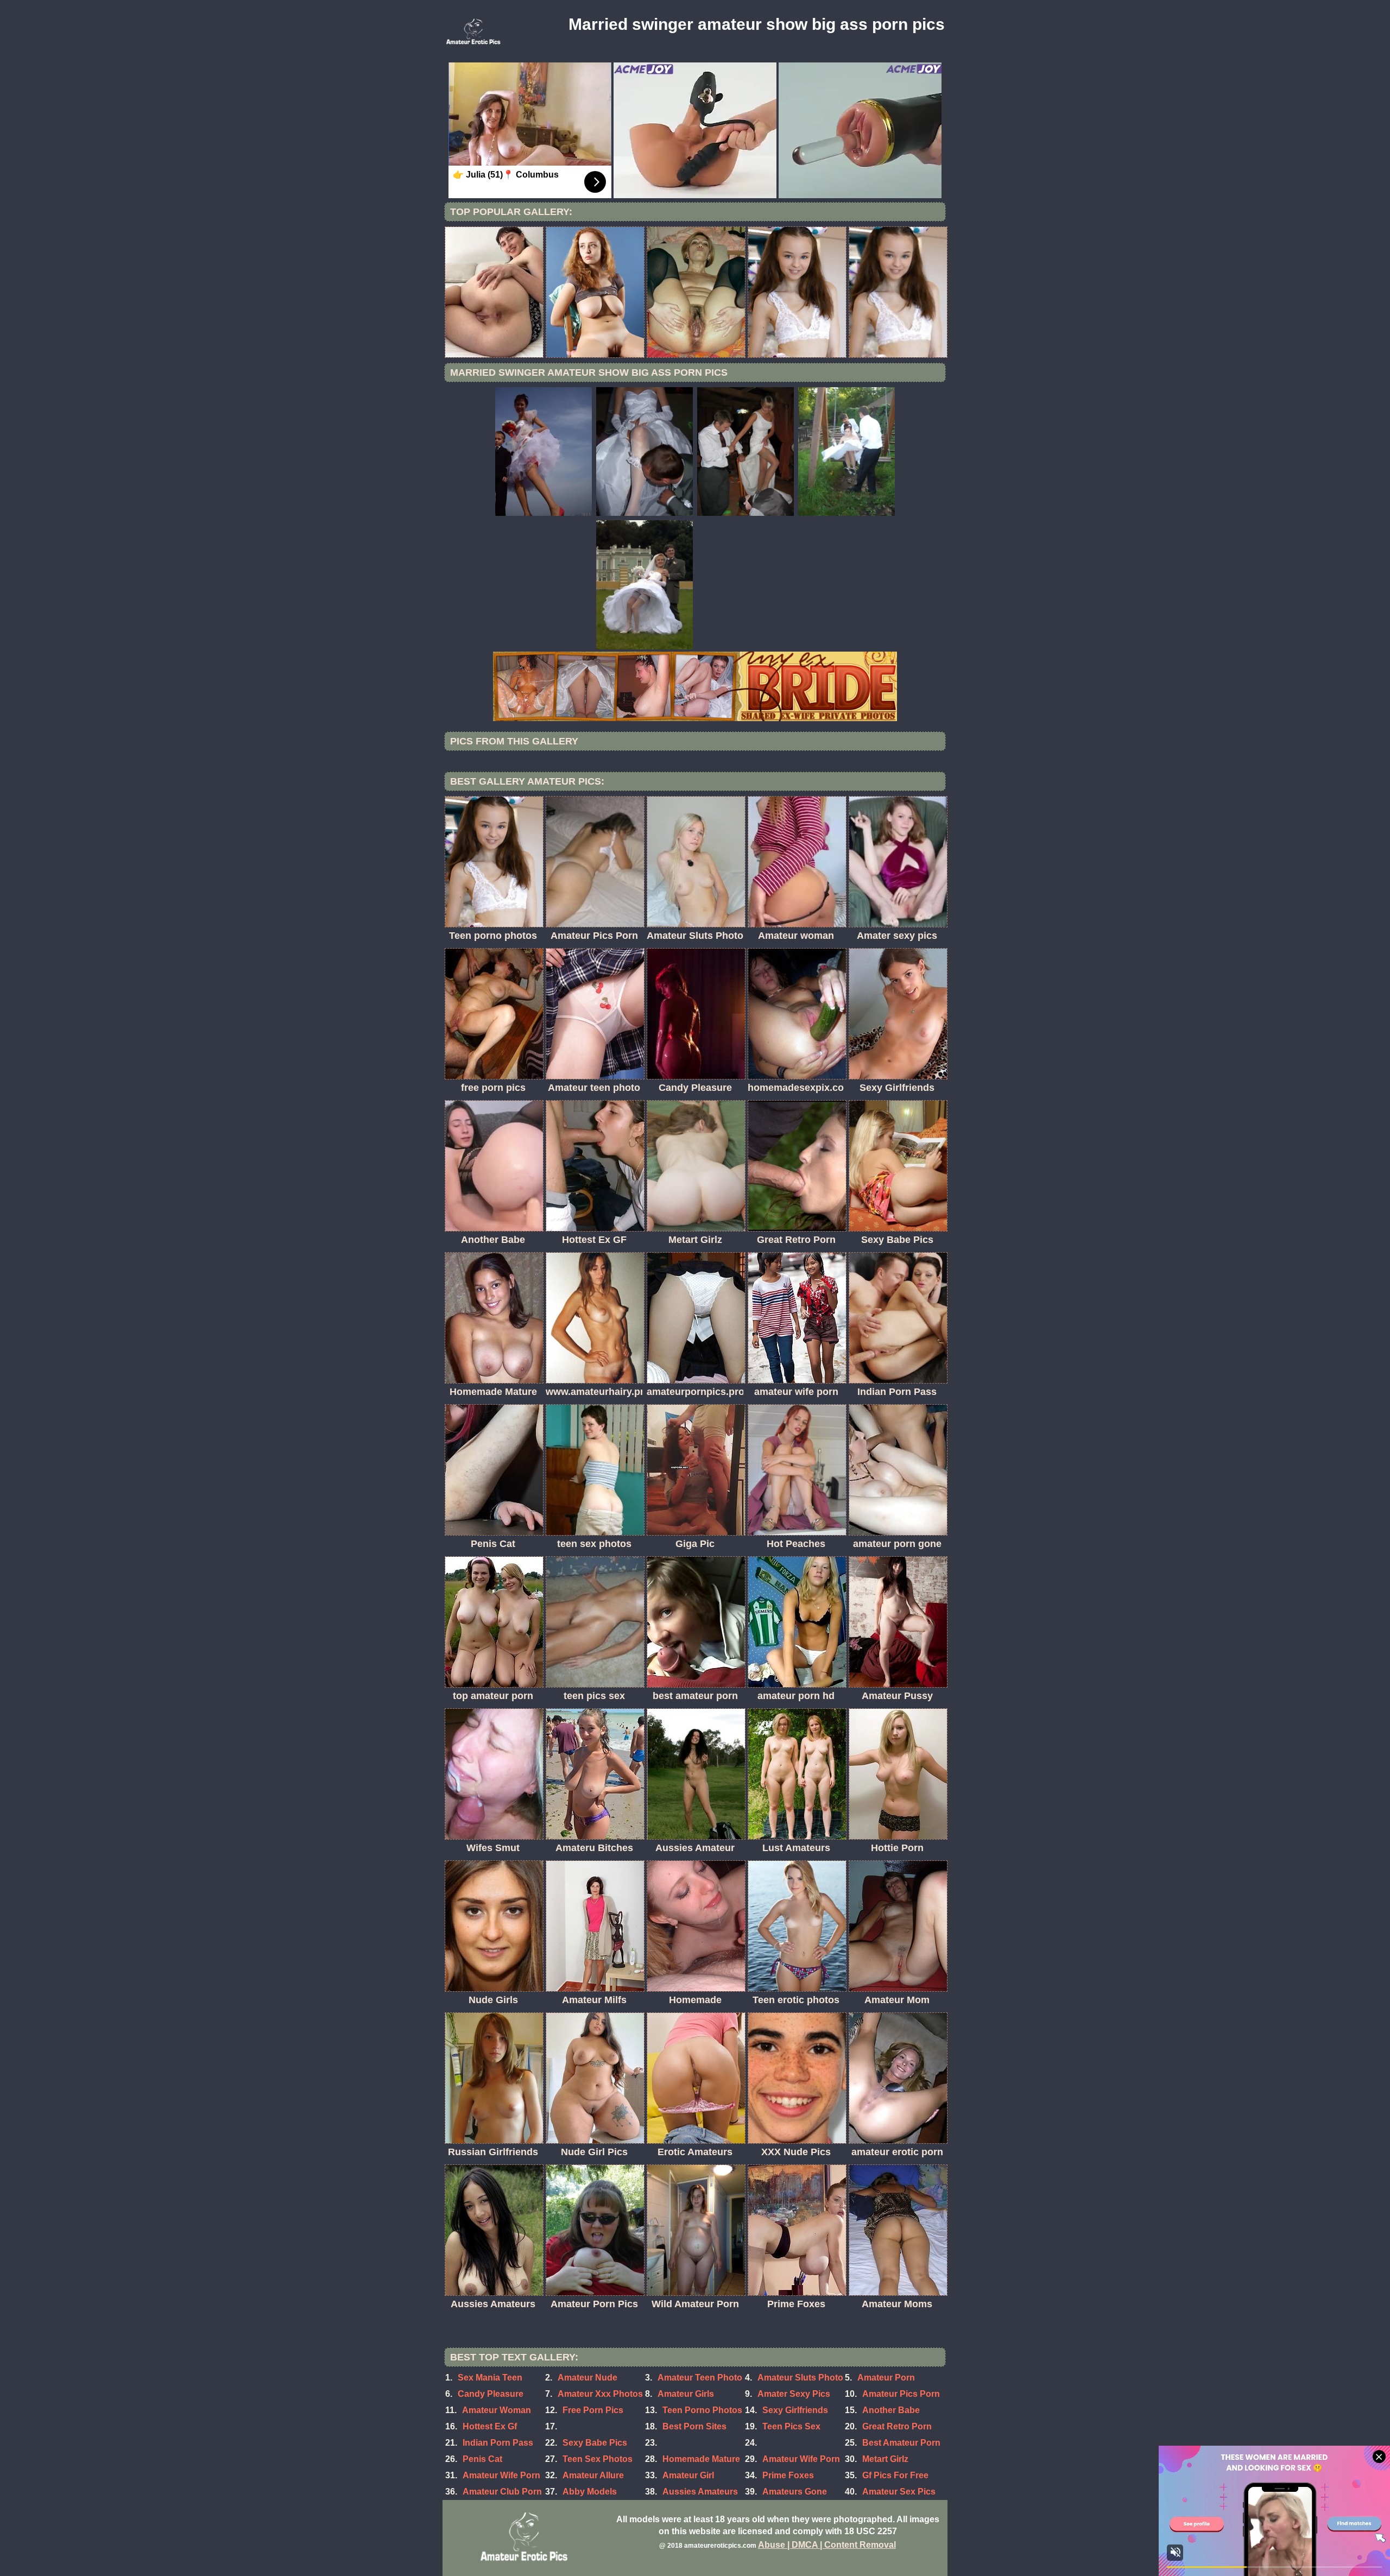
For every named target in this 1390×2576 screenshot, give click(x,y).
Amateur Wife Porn (801, 2459)
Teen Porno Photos (702, 2410)
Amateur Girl (688, 2475)
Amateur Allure (593, 2475)
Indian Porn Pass (498, 2443)
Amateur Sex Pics (899, 2492)
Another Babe (891, 2410)
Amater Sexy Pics (794, 2394)
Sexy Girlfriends (795, 2410)
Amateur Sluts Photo (800, 2378)
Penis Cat (482, 2459)
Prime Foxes (788, 2475)
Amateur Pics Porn (901, 2394)
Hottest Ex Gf (490, 2426)
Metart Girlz (885, 2459)
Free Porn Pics (593, 2410)
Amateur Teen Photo (700, 2378)
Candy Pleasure (491, 2394)
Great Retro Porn (897, 2426)
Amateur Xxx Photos (600, 2394)
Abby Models (590, 2492)
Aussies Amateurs (700, 2492)
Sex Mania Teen (490, 2378)
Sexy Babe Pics (595, 2443)
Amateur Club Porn (502, 2492)
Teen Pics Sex (791, 2426)
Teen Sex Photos (598, 2459)
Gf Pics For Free (895, 2475)
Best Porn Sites (694, 2426)
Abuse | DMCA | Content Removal (827, 2545)
